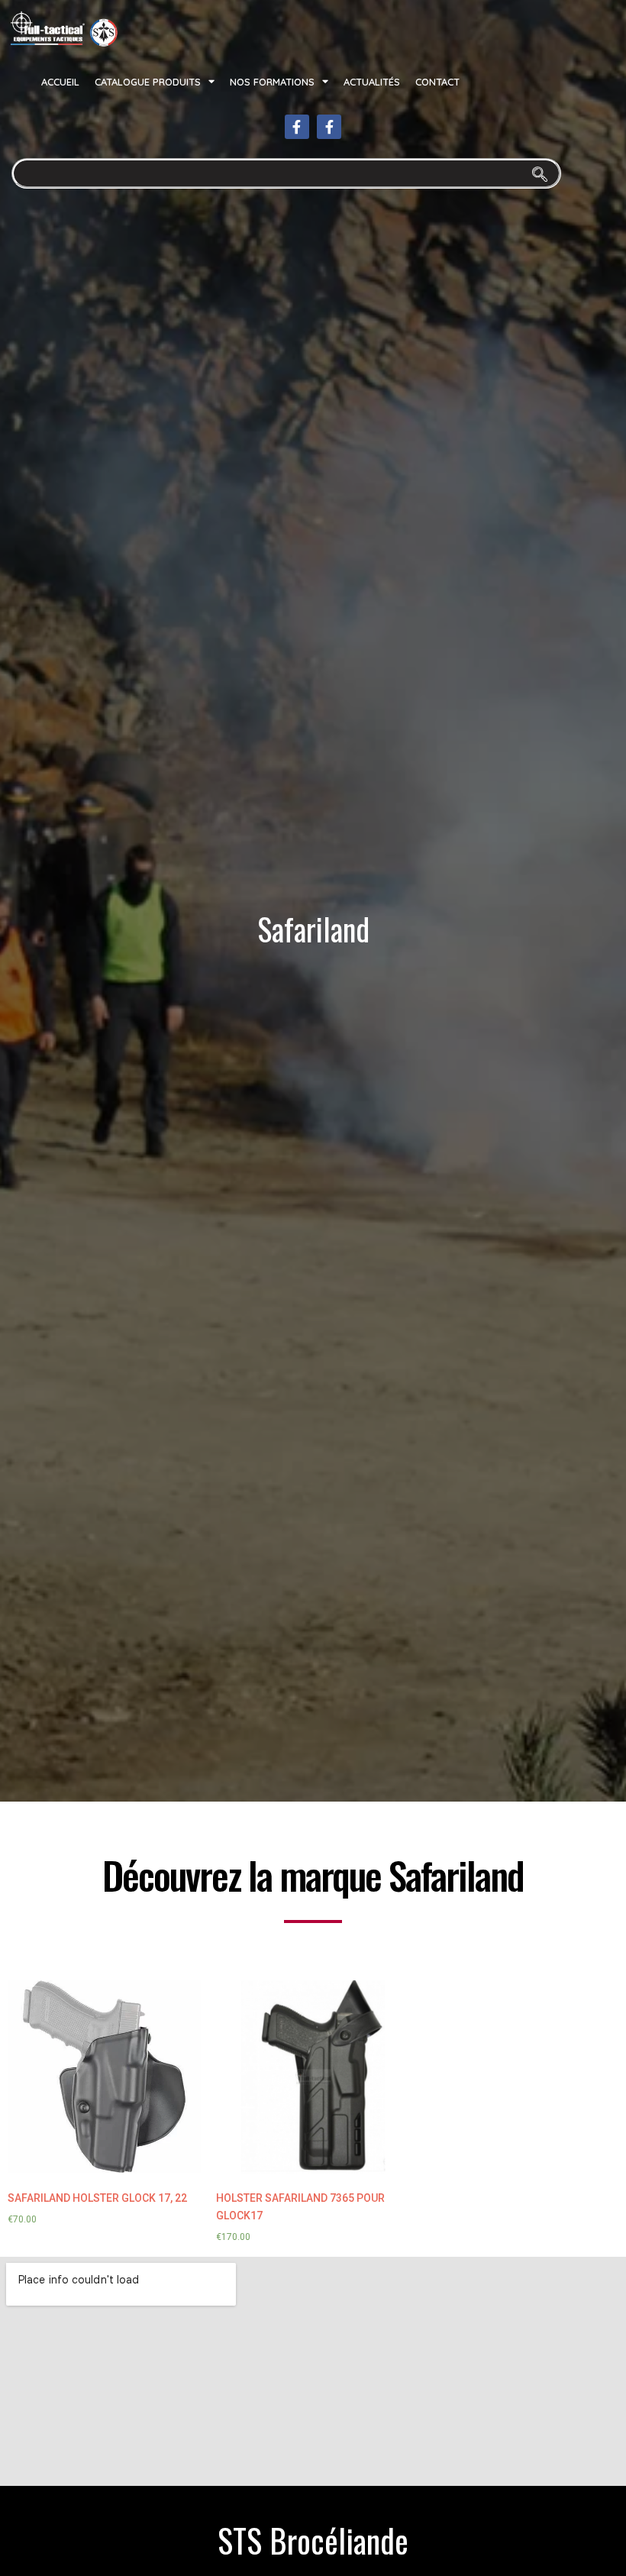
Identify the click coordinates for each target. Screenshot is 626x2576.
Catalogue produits (148, 82)
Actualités (372, 82)
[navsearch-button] (286, 173)
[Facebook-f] (297, 127)
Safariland (313, 929)
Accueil (60, 82)
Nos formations (272, 82)
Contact (437, 82)
